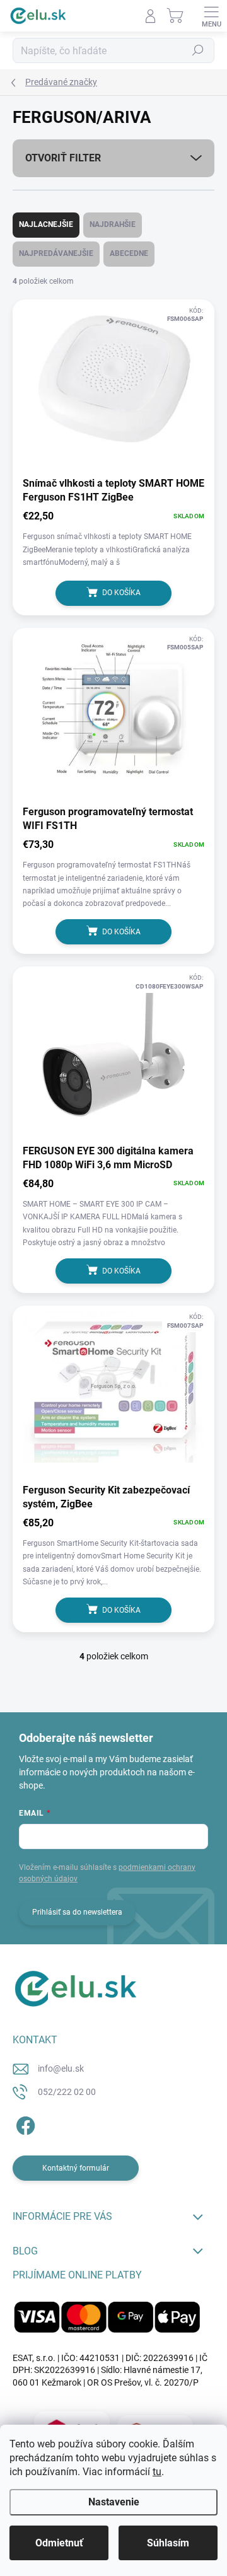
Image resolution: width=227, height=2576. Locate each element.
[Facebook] (24, 2124)
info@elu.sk (61, 2068)
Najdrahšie (113, 224)
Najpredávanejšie (56, 253)
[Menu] (211, 16)
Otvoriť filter (63, 158)
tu (157, 2472)
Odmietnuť (59, 2543)
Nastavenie (114, 2502)
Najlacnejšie (46, 224)
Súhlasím (168, 2543)
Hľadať (198, 50)
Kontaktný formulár (76, 2168)
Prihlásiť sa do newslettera (77, 1912)
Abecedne (129, 253)
